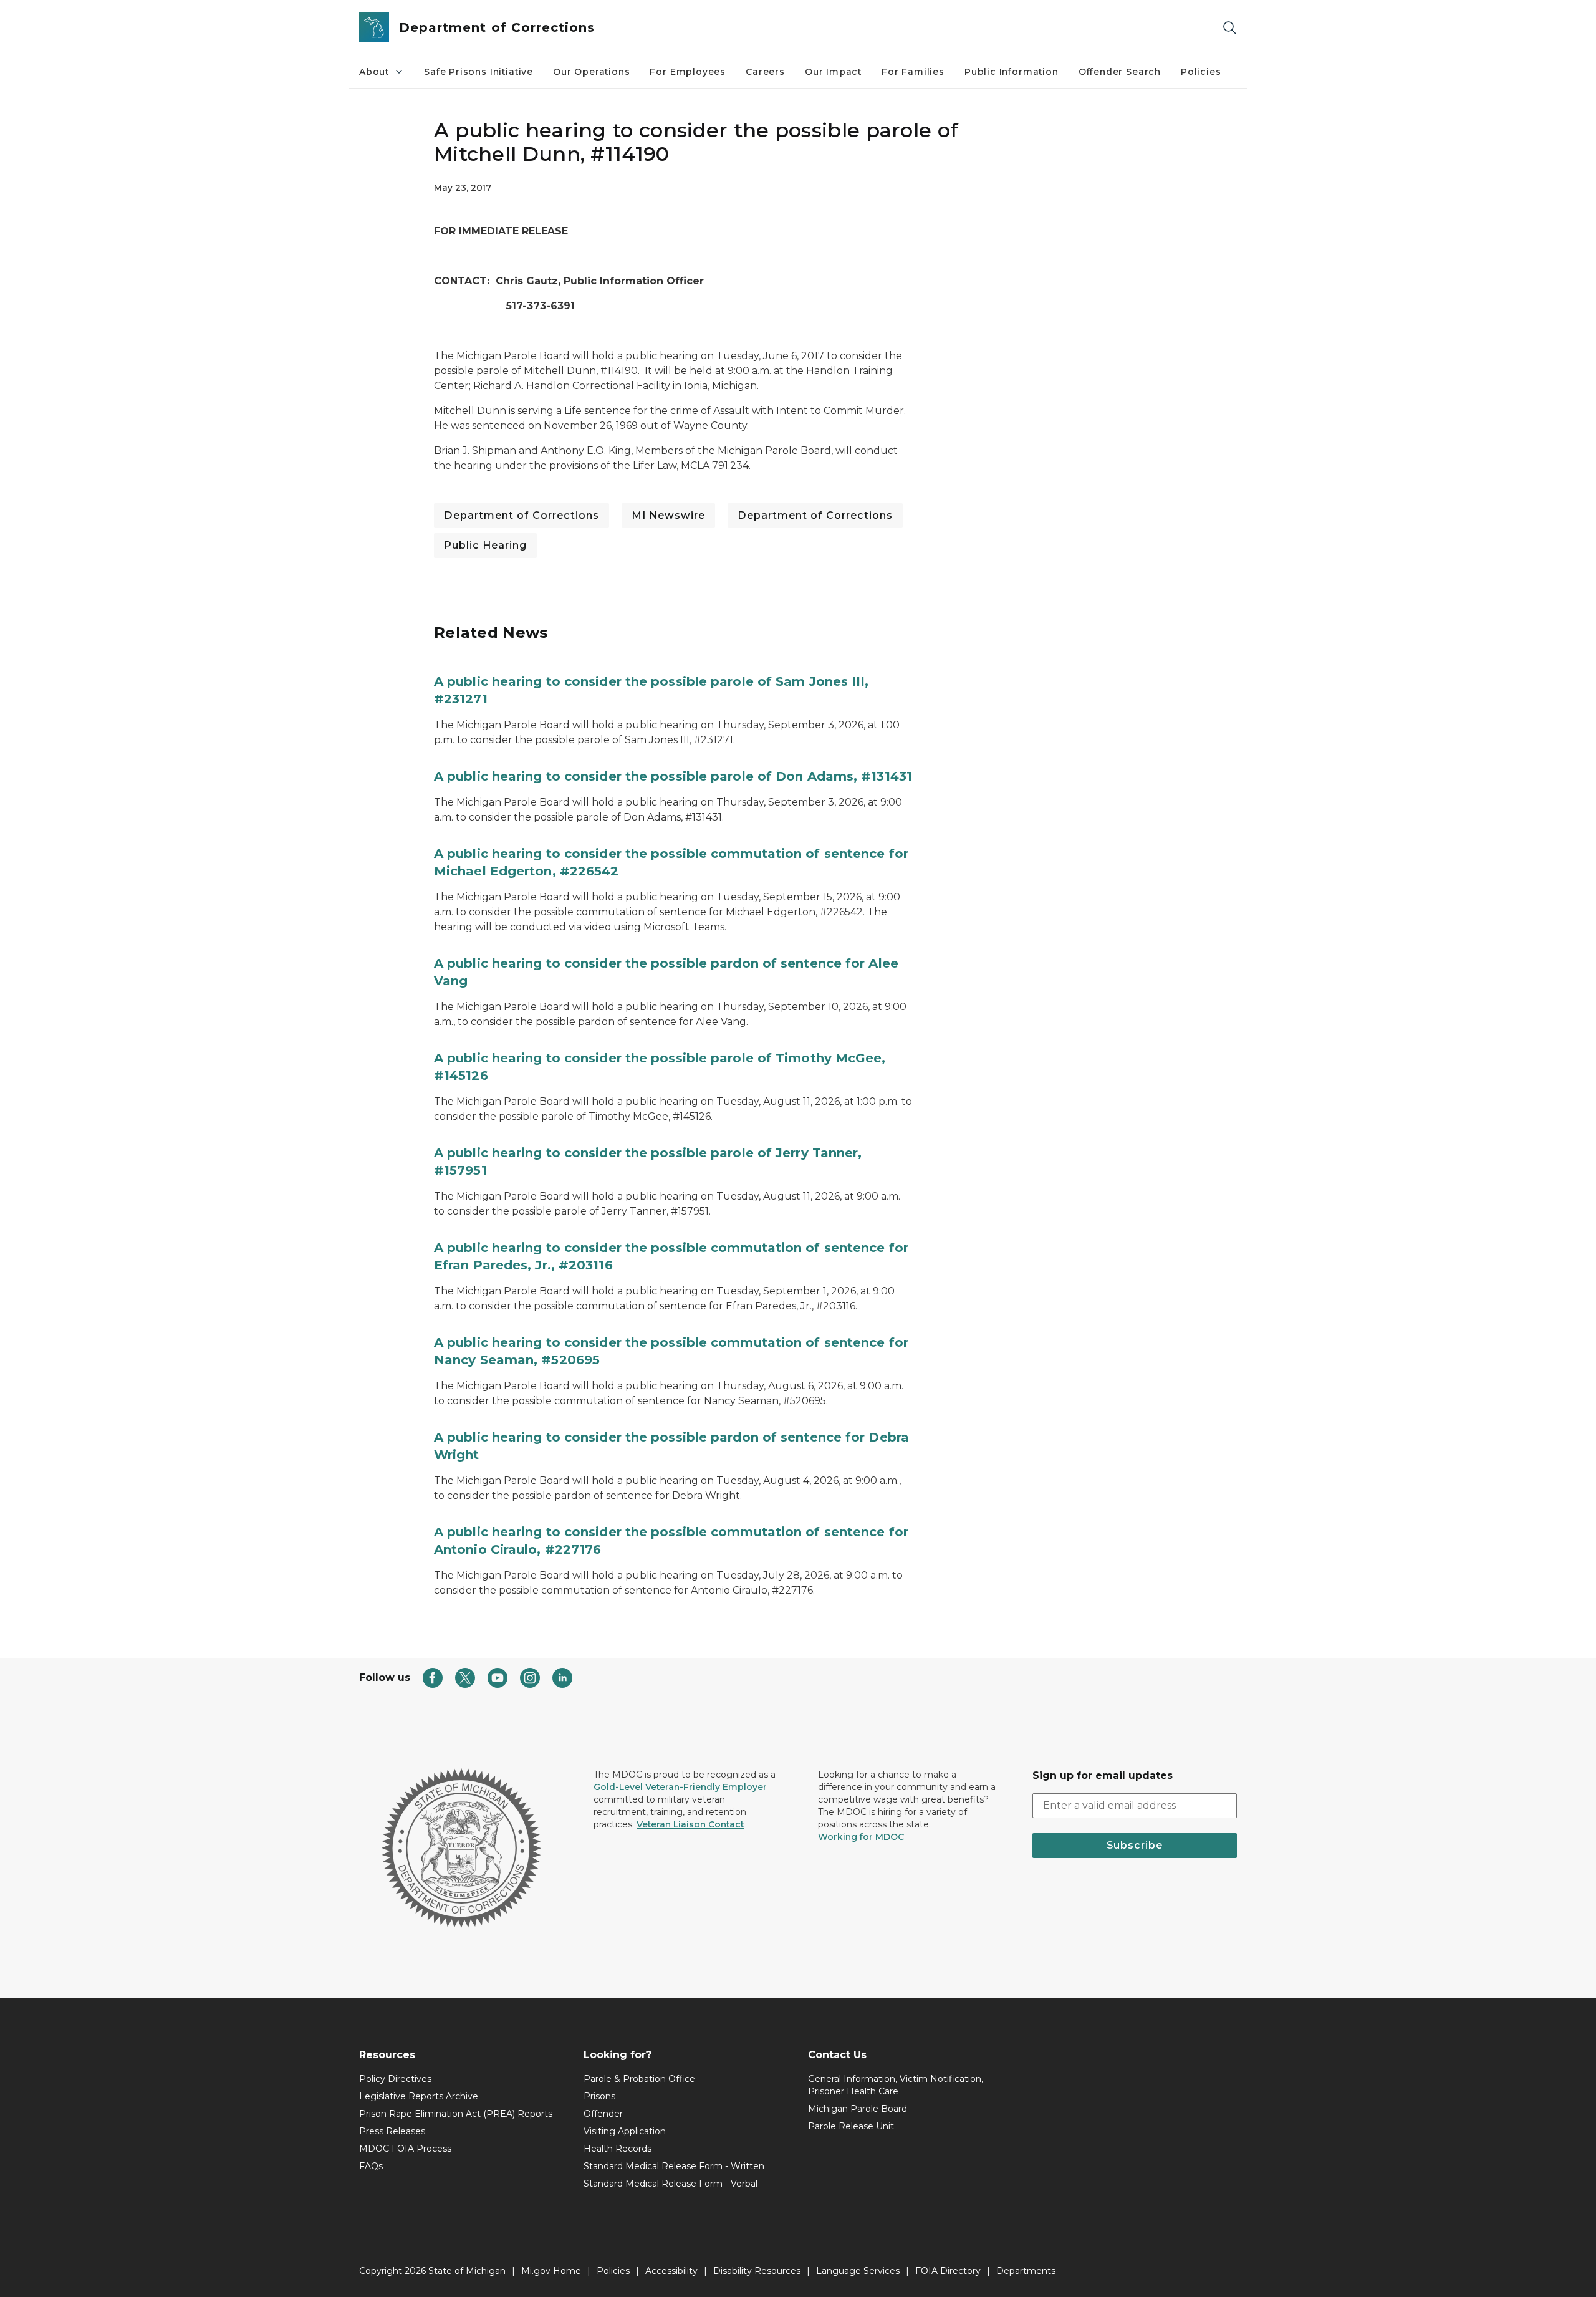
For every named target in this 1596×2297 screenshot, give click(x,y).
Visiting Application (625, 2131)
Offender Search (1120, 72)
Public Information (1012, 72)
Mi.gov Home (551, 2271)
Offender (603, 2114)
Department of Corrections (522, 515)
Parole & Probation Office (639, 2079)
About (374, 72)
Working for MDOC (861, 1837)
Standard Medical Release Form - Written (674, 2166)
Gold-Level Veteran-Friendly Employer (680, 1787)
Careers (765, 72)
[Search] (1229, 28)
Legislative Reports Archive (419, 2096)
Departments (1026, 2271)
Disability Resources (757, 2271)
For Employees (688, 72)
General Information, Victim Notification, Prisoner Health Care (896, 2085)
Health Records (618, 2149)
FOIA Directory (948, 2271)
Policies (1201, 72)
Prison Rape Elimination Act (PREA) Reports (456, 2114)
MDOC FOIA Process (405, 2149)
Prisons (599, 2096)
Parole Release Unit (851, 2126)
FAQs (371, 2166)
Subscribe (1135, 1845)
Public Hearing (485, 545)
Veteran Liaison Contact (690, 1824)
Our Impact (833, 72)
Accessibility (671, 2271)
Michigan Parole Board (858, 2109)
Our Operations (591, 72)
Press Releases (392, 2131)
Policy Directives (395, 2079)
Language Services (858, 2271)
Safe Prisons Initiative (478, 72)
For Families (913, 72)
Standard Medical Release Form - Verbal (671, 2184)
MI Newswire (668, 515)
